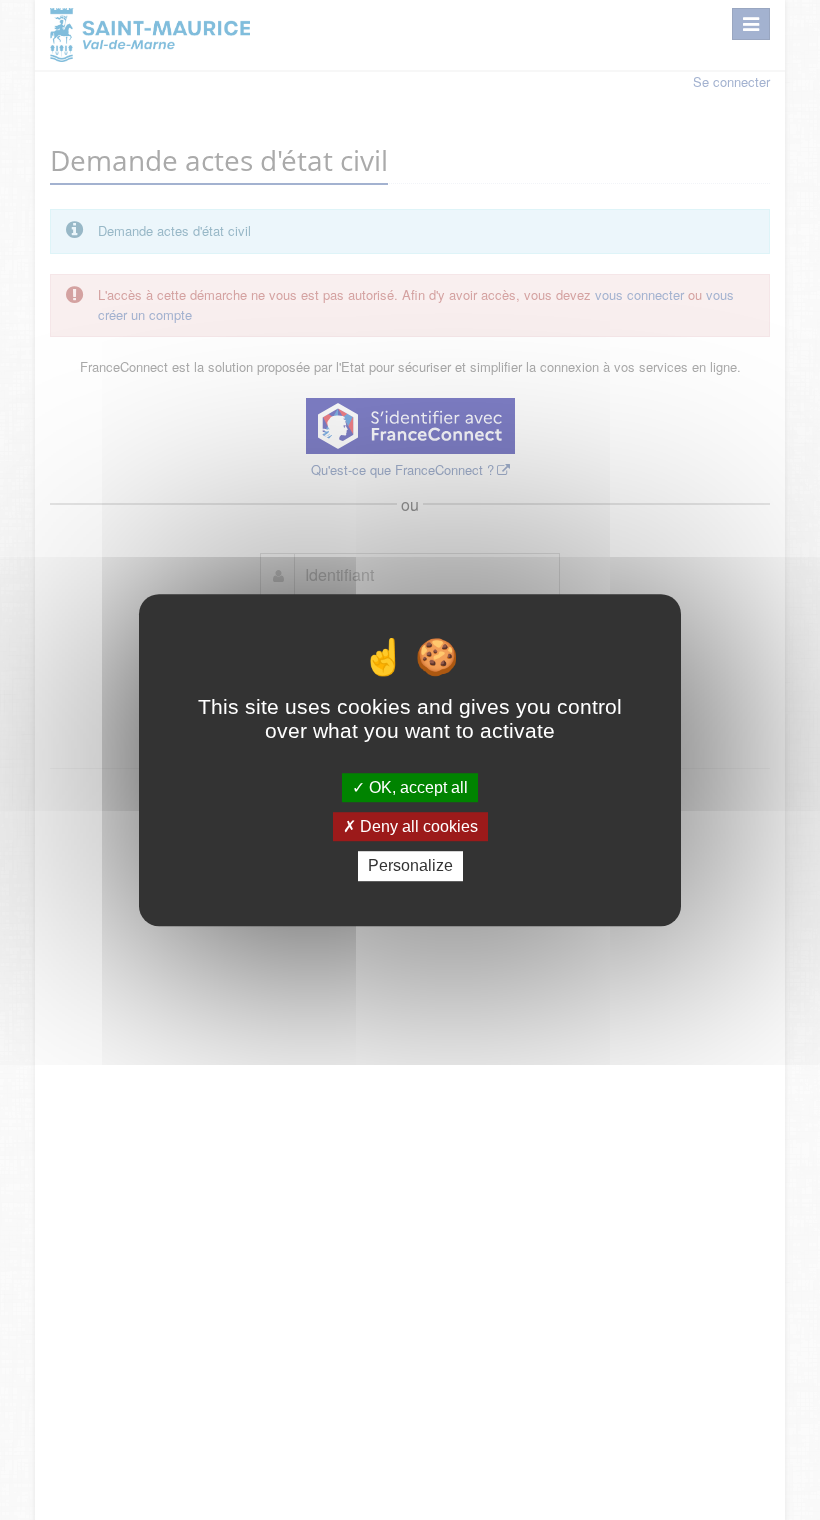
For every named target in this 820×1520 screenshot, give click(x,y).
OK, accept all (416, 787)
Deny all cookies (417, 826)
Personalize (410, 866)
